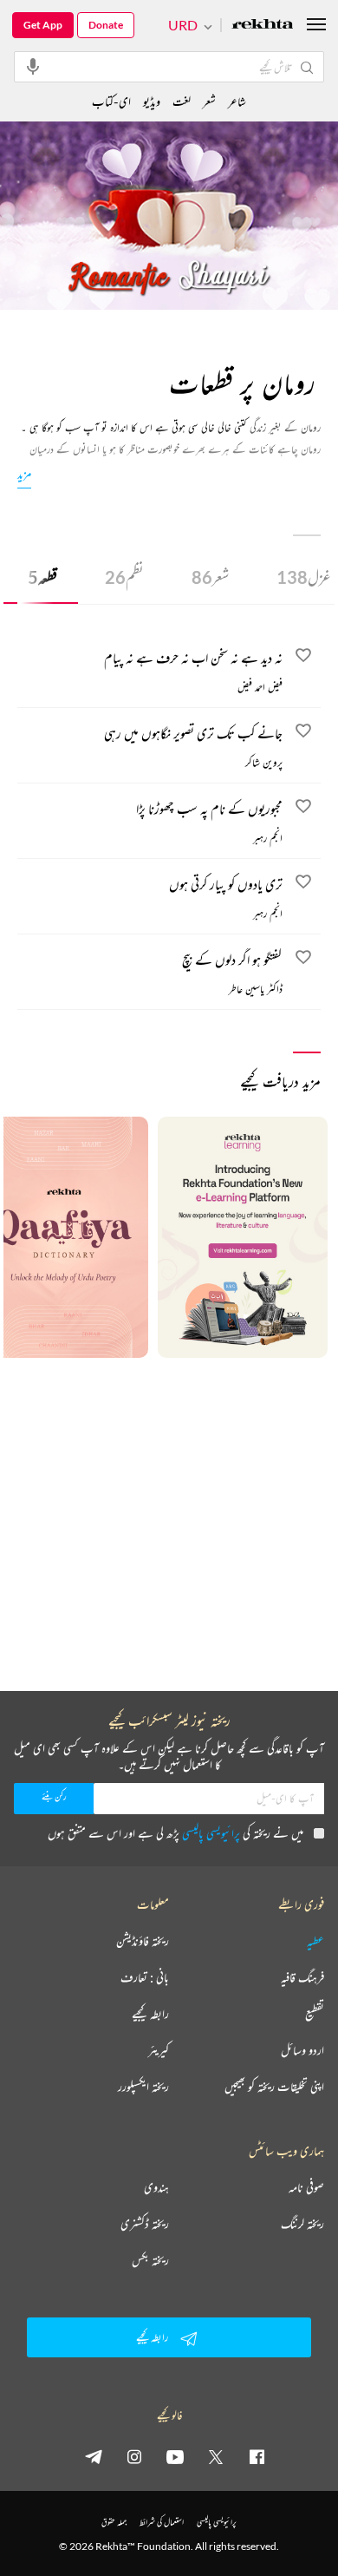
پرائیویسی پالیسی (211, 1833)
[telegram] (94, 2456)
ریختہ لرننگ (302, 2224)
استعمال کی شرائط (162, 2522)
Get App (43, 25)
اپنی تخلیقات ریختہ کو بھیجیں (274, 2087)
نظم (124, 577)
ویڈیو (152, 101)
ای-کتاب (111, 101)
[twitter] (216, 2456)
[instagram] (134, 2456)
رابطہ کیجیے (150, 2014)
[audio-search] (33, 66)
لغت (182, 101)
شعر (210, 577)
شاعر (237, 101)
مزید (24, 473)
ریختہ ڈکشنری (145, 2224)
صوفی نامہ (306, 2187)
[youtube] (175, 2456)
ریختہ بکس (150, 2260)
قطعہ (42, 577)
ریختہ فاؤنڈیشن (143, 1941)
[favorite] (303, 658)
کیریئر (159, 2050)
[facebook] (257, 2456)
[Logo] (263, 26)
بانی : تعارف (145, 1977)
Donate (106, 25)
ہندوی (156, 2187)
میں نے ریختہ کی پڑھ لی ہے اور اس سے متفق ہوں (175, 1833)
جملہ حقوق (114, 2522)
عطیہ (315, 1941)
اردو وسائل (302, 2050)
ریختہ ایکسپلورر (143, 2087)
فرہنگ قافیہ (302, 1977)
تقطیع (315, 2014)
